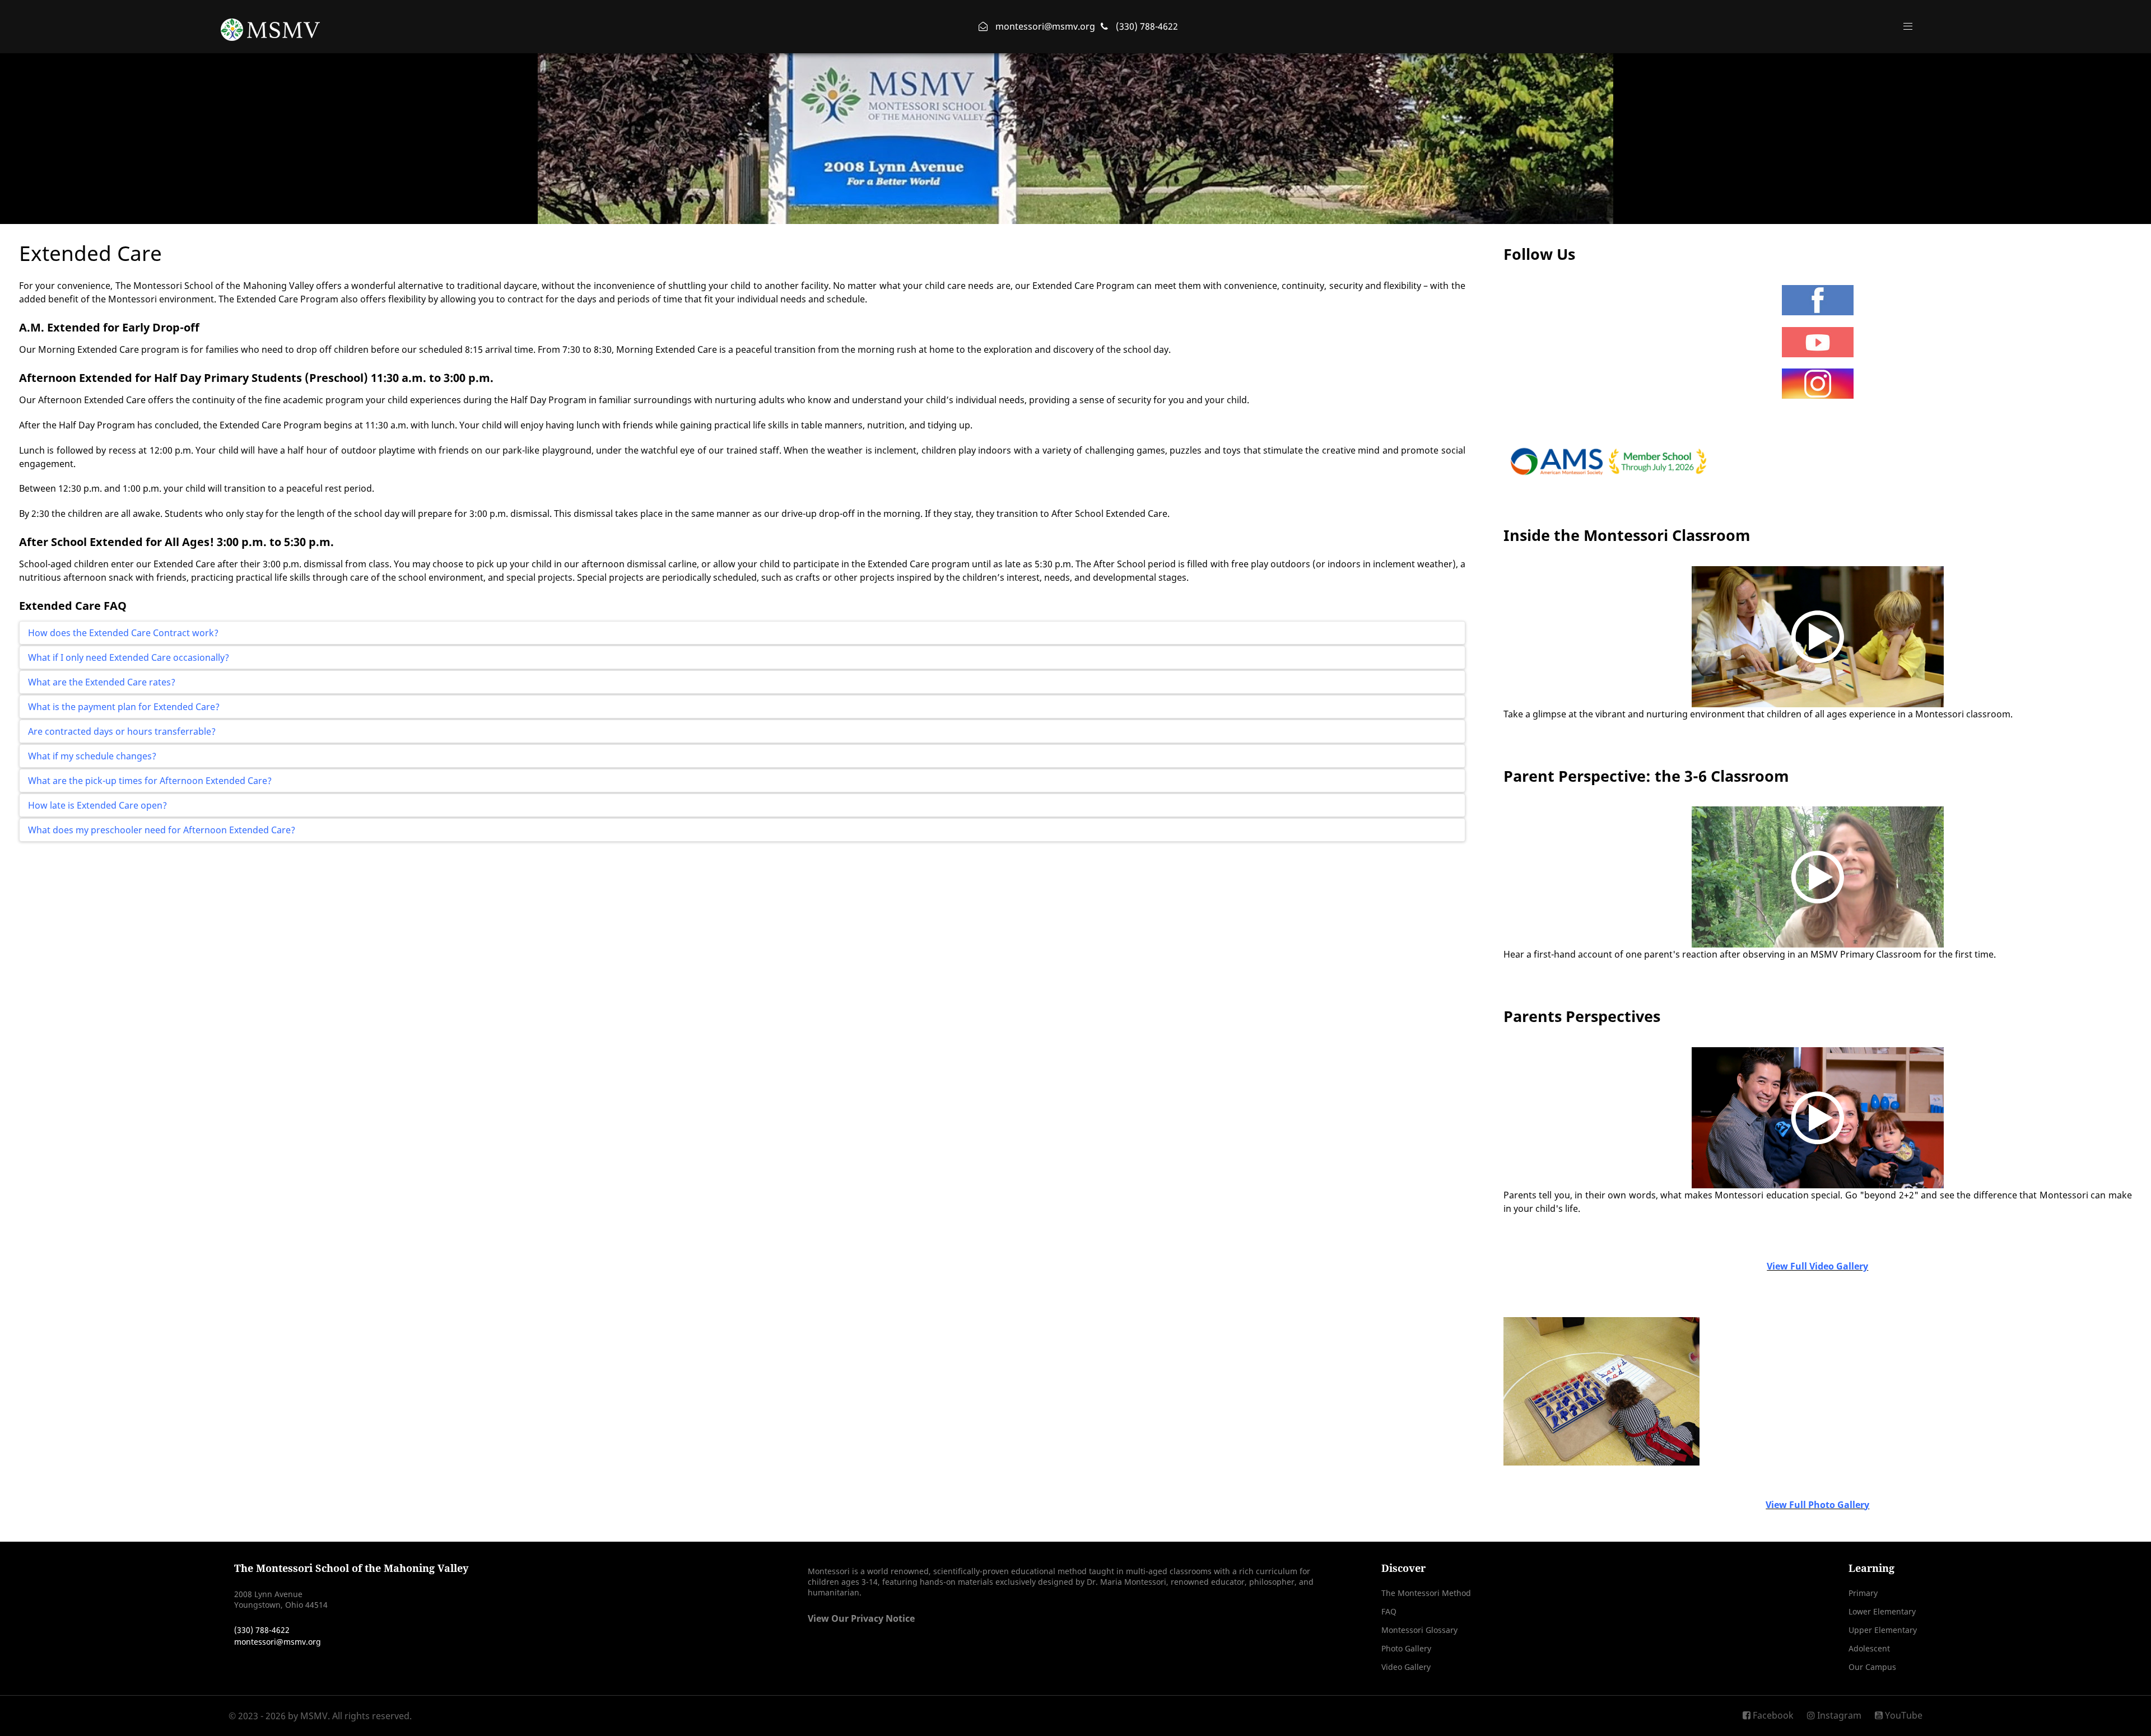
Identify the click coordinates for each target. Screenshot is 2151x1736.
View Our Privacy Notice (861, 1618)
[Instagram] (1818, 384)
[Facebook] (1818, 300)
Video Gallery (1406, 1667)
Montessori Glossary (1419, 1630)
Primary (1863, 1593)
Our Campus (1872, 1667)
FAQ (1389, 1611)
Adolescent (1869, 1648)
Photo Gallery (1406, 1648)
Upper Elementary (1883, 1630)
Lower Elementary (1882, 1611)
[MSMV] (270, 26)
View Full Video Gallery (1817, 1266)
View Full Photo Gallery (1817, 1505)
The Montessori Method (1426, 1593)
